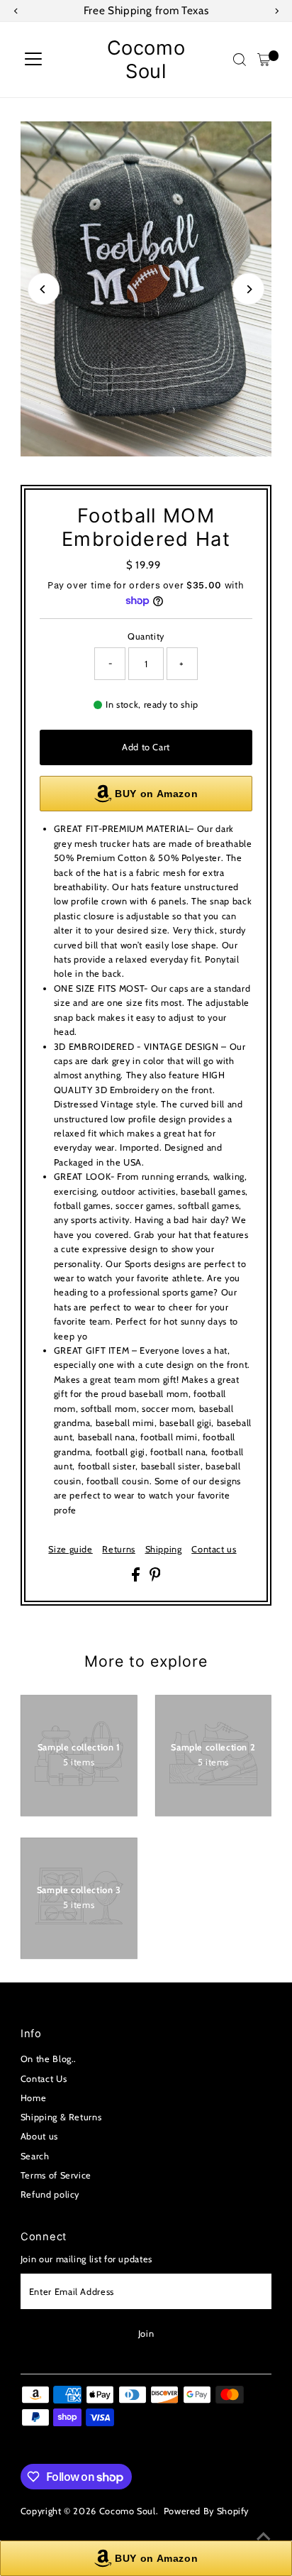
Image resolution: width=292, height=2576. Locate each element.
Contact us (214, 1550)
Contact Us (44, 2079)
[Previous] (44, 289)
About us (39, 2136)
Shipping (164, 1550)
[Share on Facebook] (137, 1578)
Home (34, 2098)
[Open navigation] (33, 60)
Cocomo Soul (146, 60)
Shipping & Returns (61, 2117)
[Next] (248, 289)
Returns (118, 1550)
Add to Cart (146, 747)
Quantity (146, 636)
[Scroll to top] (264, 2537)
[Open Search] (240, 60)
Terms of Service (56, 2175)
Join (146, 2334)
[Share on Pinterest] (155, 1578)
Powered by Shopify (206, 2511)
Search (35, 2156)
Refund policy (50, 2194)
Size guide (70, 1550)
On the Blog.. (49, 2059)
